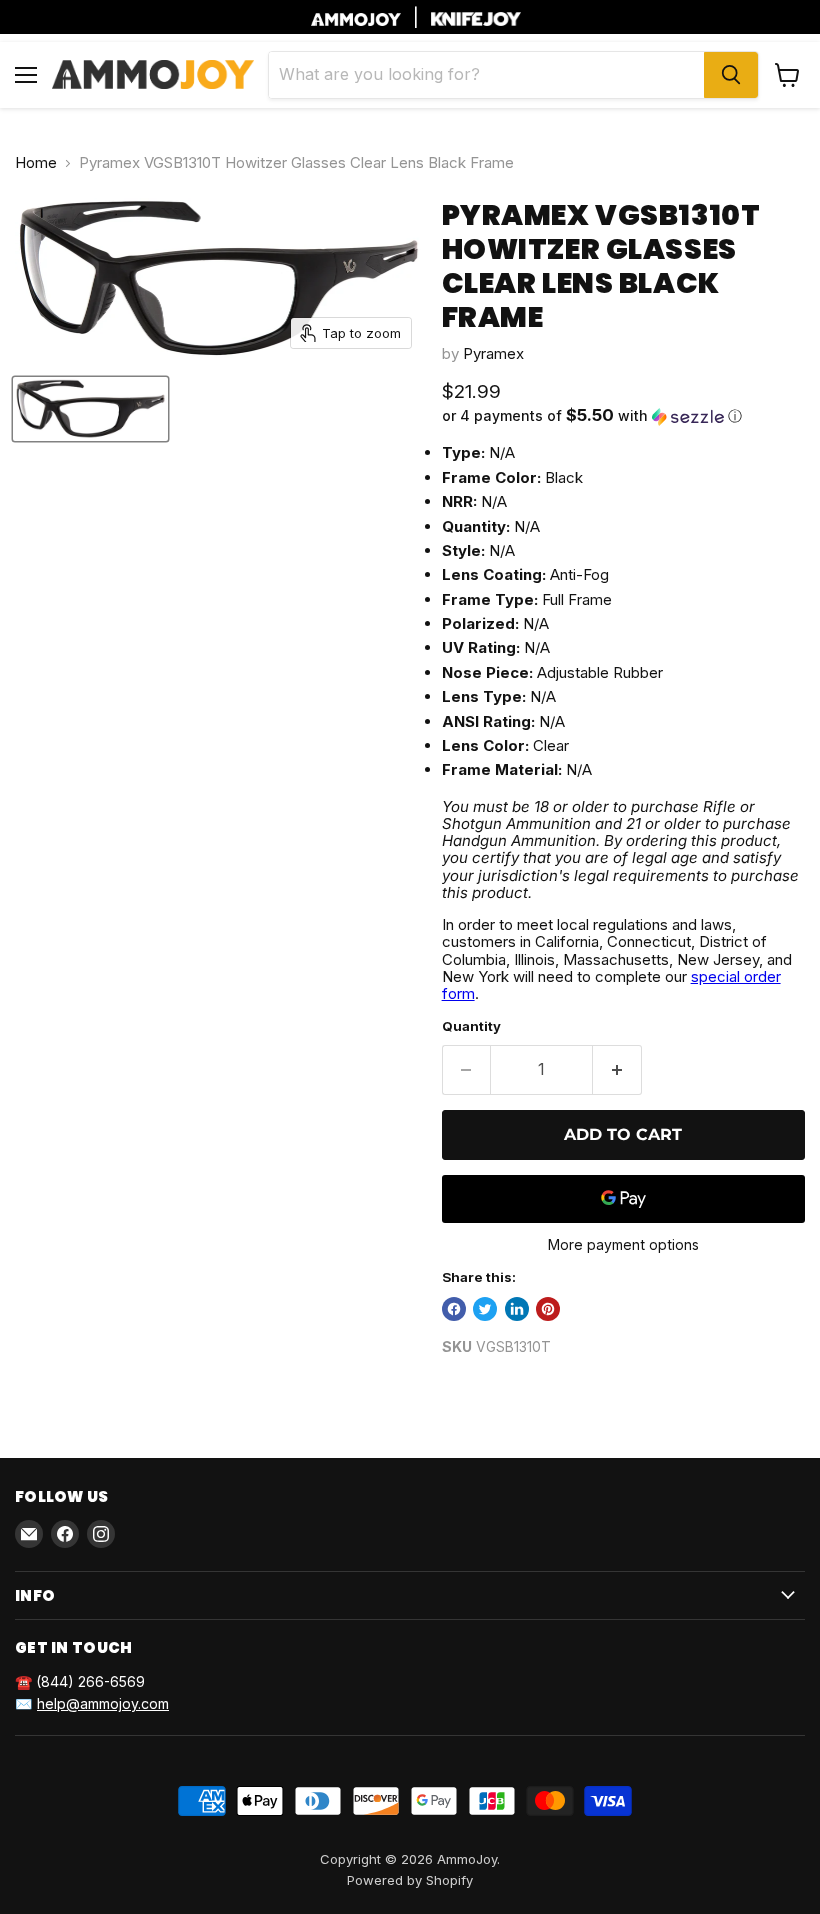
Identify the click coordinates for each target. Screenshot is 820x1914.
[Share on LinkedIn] (517, 1309)
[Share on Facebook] (454, 1309)
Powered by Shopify (410, 1880)
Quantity (471, 1026)
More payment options (623, 1245)
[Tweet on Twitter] (485, 1309)
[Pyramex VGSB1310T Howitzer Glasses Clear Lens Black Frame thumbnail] (90, 409)
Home (36, 162)
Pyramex (493, 353)
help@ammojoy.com (103, 1703)
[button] (623, 416)
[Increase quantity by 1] (617, 1070)
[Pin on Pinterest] (548, 1309)
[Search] (731, 75)
